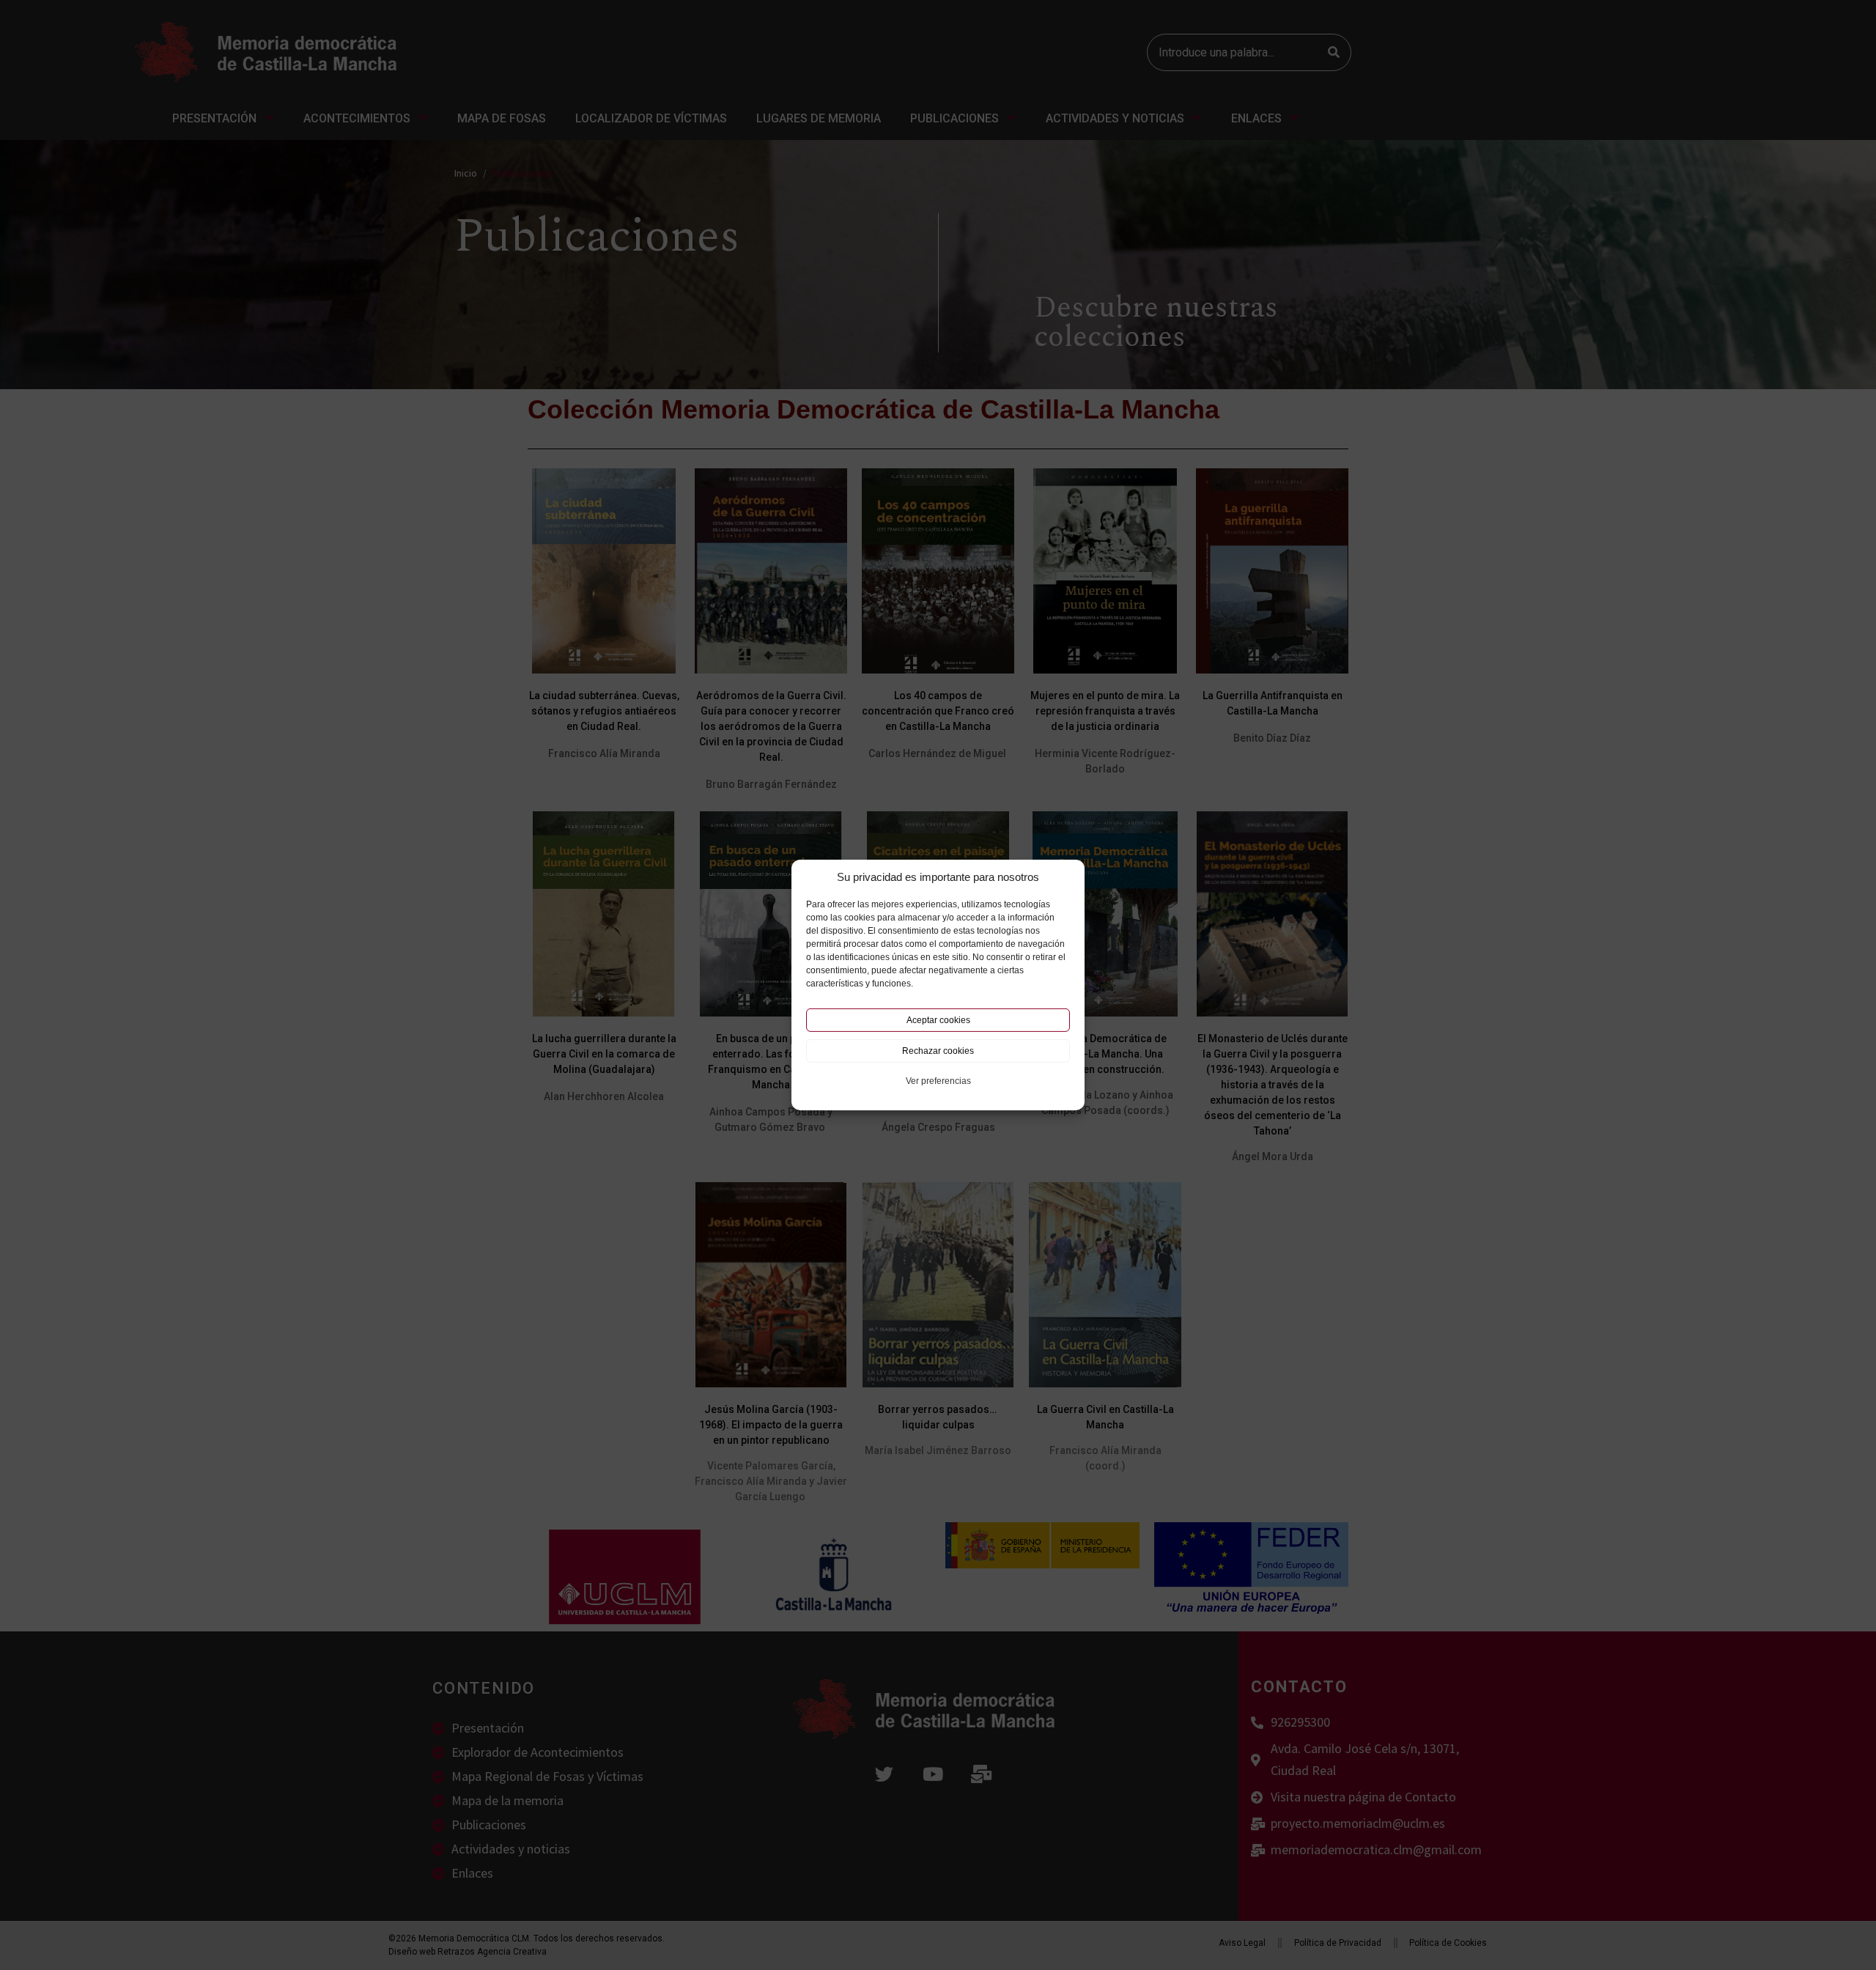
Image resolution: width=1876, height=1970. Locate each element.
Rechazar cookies (938, 1051)
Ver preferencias (938, 1081)
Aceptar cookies (938, 1020)
